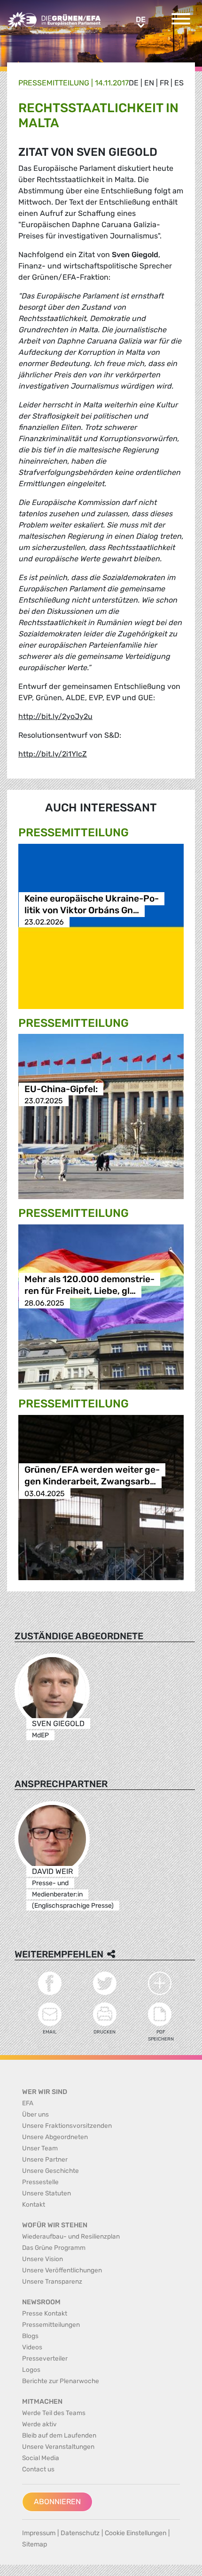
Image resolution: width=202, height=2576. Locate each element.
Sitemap (35, 2544)
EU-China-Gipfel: (61, 1089)
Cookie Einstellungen (136, 2533)
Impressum (39, 2533)
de (134, 83)
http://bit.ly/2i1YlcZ (53, 754)
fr (164, 83)
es (179, 83)
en (149, 83)
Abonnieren (57, 2502)
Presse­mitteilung (54, 83)
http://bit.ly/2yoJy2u (55, 716)
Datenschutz (80, 2533)
